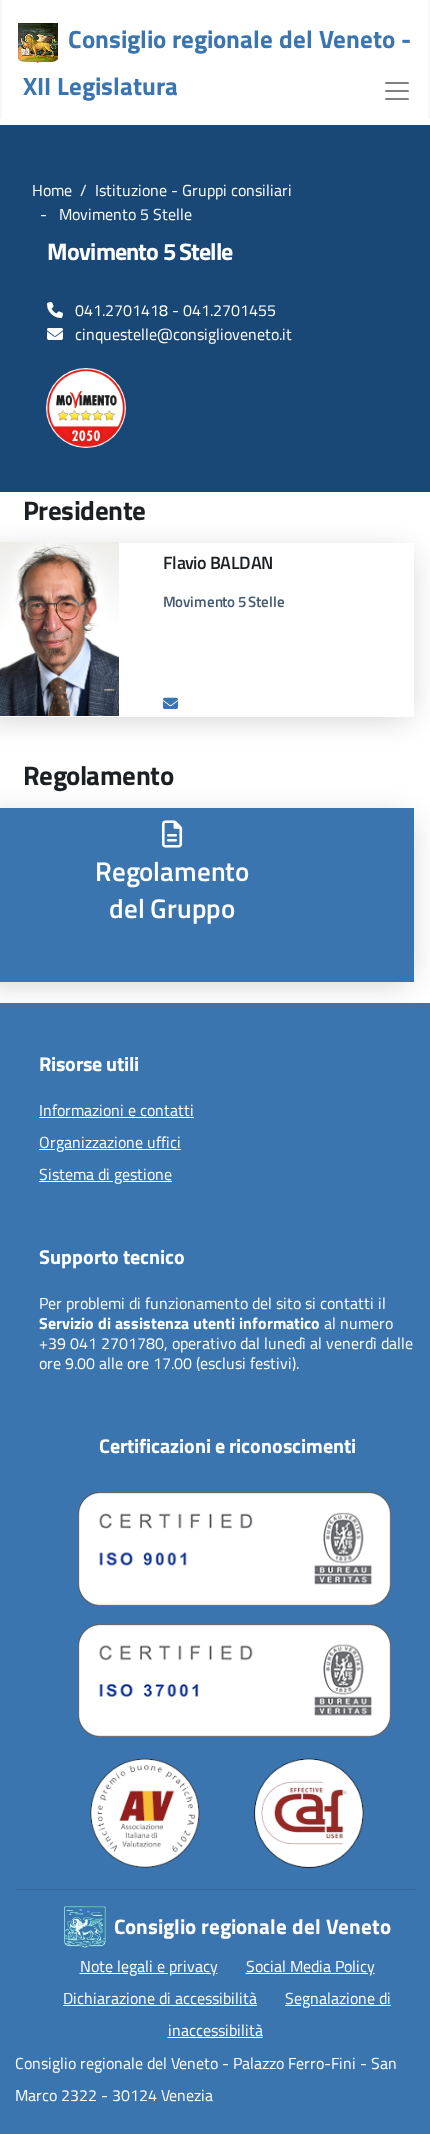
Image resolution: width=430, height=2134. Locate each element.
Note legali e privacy (149, 1966)
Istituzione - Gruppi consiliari (193, 190)
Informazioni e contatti (116, 1111)
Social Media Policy (310, 1966)
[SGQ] (227, 1544)
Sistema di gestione (105, 1175)
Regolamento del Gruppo (172, 889)
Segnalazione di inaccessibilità (280, 2014)
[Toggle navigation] (397, 89)
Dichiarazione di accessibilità (160, 1998)
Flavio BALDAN (218, 562)
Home (52, 190)
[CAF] (309, 1813)
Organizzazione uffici (110, 1143)
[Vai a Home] (38, 43)
